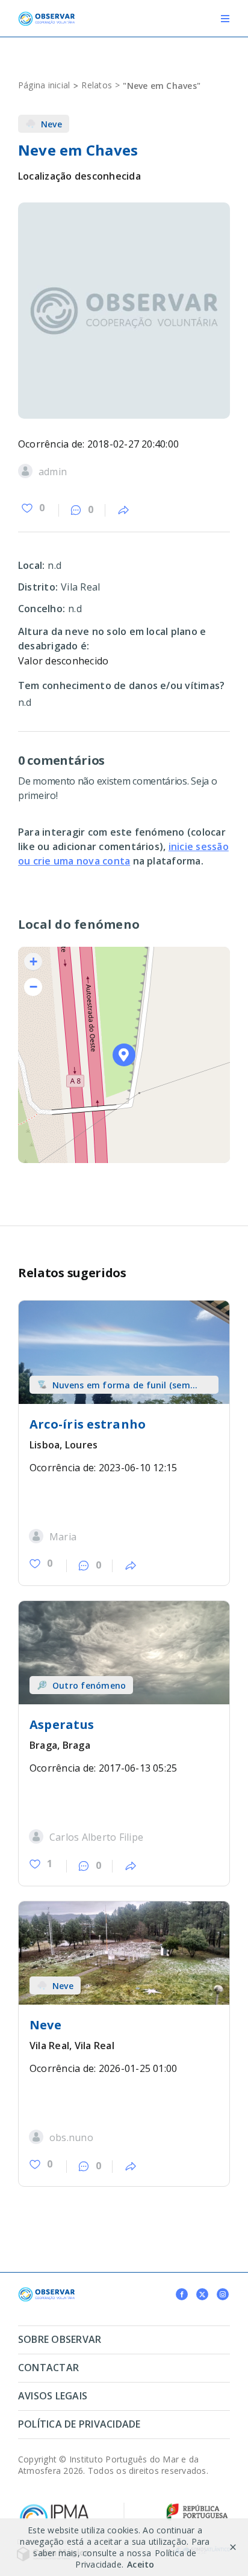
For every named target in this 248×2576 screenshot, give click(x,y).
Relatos (97, 85)
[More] (123, 511)
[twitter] (202, 2294)
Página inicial (44, 85)
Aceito (141, 2564)
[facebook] (182, 2294)
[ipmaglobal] (46, 2292)
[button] (124, 1055)
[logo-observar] (46, 16)
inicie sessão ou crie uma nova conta (123, 854)
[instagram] (223, 2294)
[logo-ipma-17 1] (54, 2507)
